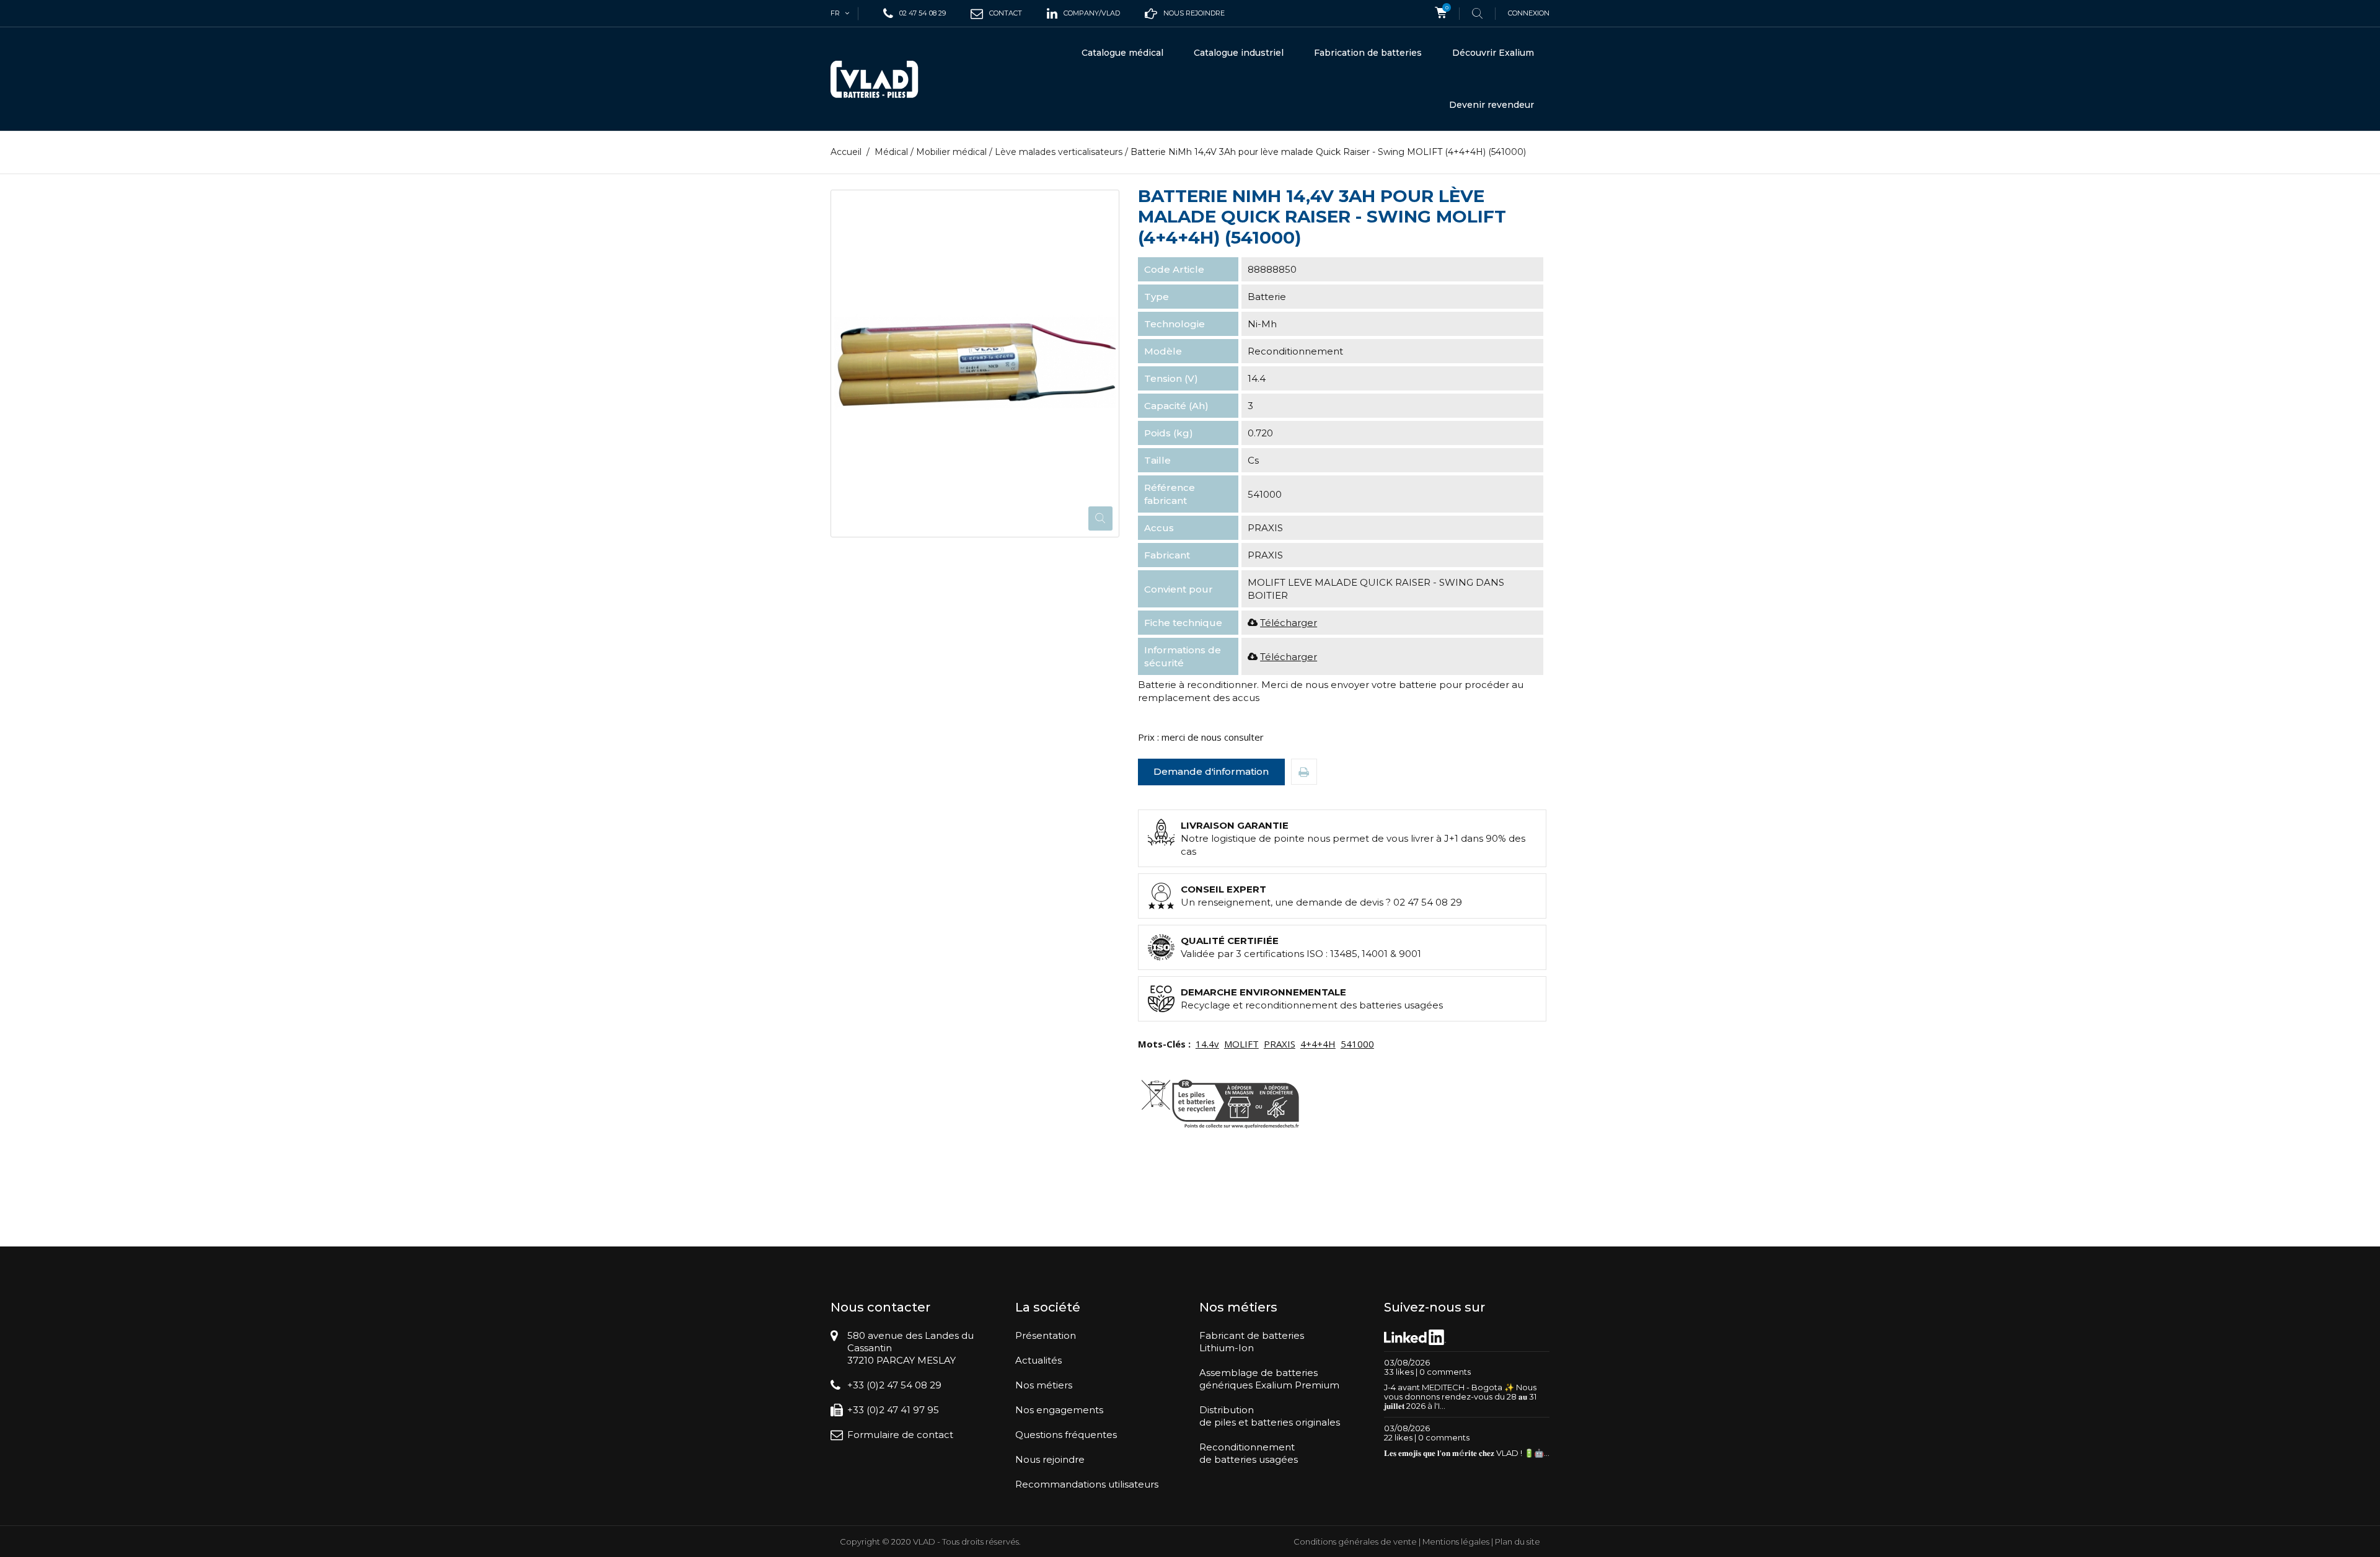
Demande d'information (1211, 771)
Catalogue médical (1122, 53)
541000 (1357, 1044)
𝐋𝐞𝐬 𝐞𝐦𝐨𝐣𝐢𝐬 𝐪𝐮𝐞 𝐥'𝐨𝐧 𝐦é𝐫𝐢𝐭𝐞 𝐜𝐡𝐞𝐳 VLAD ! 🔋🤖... (1467, 1453)
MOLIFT (1241, 1044)
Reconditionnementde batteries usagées (1249, 1453)
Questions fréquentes (1066, 1435)
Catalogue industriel (1239, 53)
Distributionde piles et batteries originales (1270, 1416)
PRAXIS (1280, 1044)
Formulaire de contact (900, 1435)
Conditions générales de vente (1355, 1542)
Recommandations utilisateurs (1087, 1484)
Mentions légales (1456, 1542)
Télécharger (1289, 623)
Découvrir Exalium (1493, 53)
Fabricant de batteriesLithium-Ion (1252, 1342)
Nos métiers (1044, 1385)
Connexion (1529, 13)
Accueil (846, 152)
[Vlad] (883, 79)
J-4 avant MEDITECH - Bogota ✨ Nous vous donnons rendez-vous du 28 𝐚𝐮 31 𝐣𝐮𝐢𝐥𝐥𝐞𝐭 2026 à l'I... (1460, 1396)
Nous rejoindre (1050, 1459)
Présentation (1046, 1335)
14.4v (1207, 1044)
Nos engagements (1059, 1410)
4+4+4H (1318, 1044)
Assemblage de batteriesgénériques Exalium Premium (1269, 1379)
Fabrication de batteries (1368, 53)
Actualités (1038, 1360)
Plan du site (1518, 1542)
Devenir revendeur (1492, 105)
